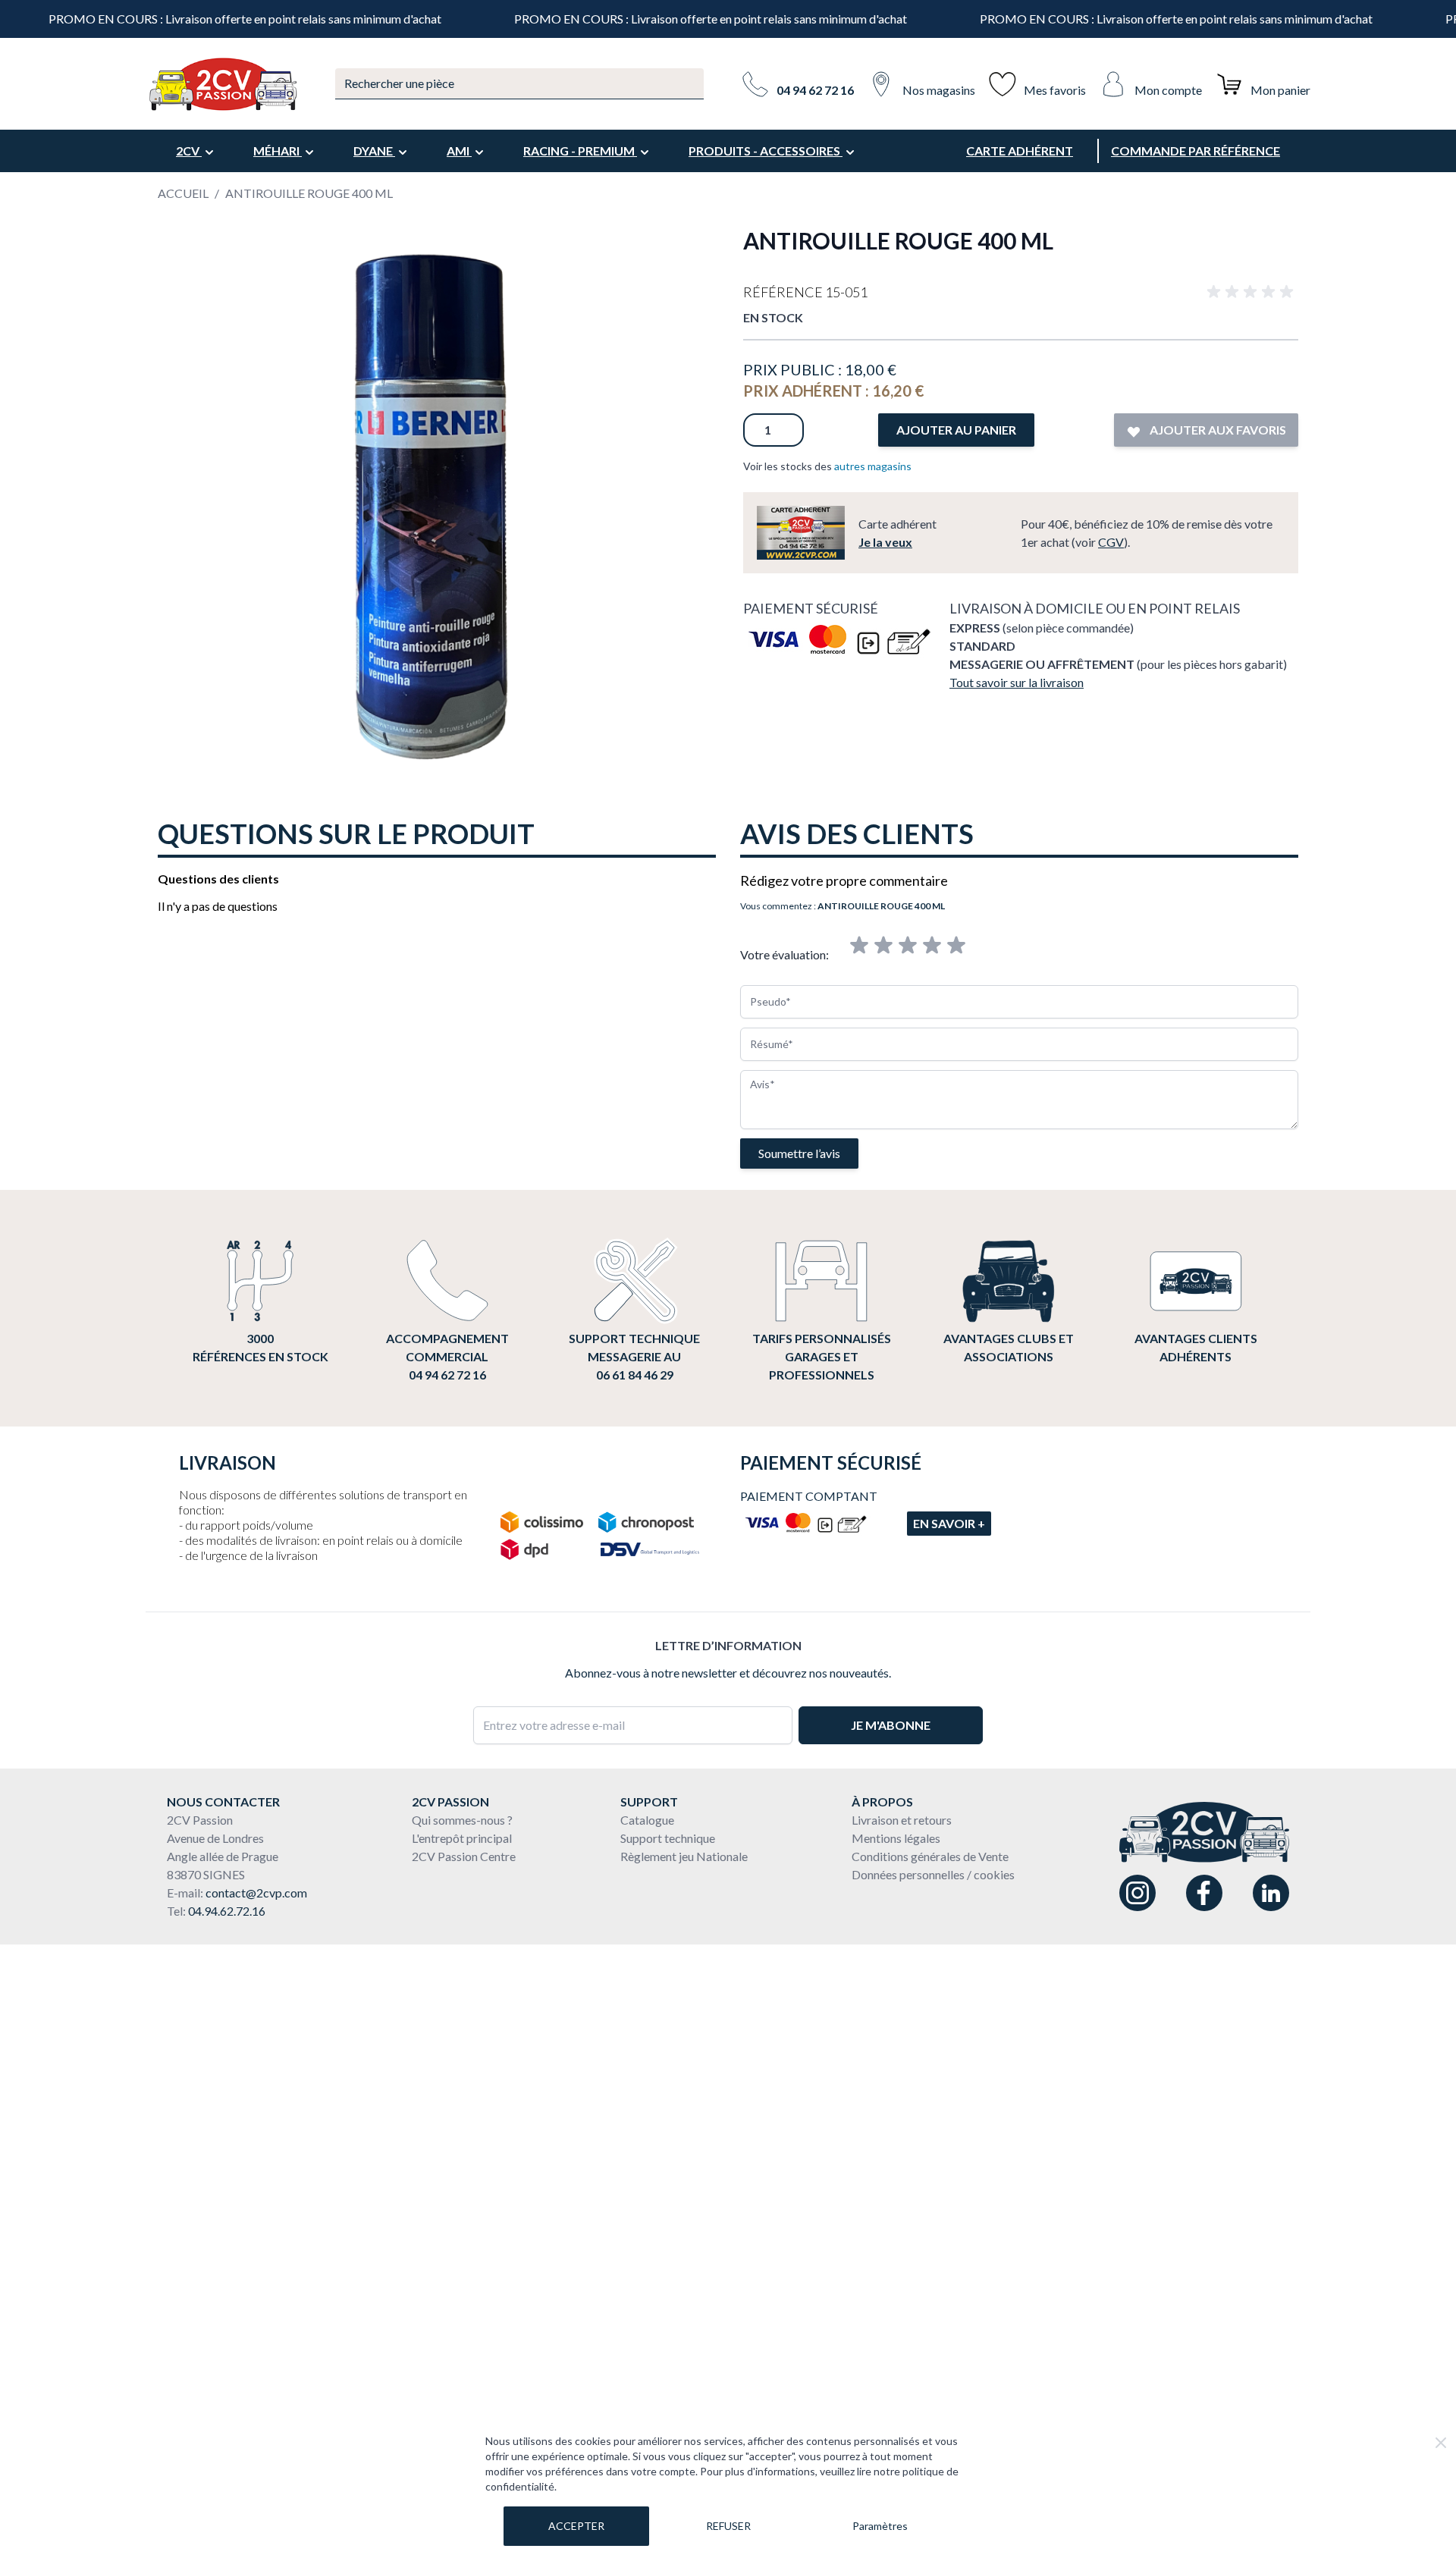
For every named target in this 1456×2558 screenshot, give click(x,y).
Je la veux (885, 542)
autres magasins (873, 466)
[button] (1253, 292)
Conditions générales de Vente (930, 1856)
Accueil (183, 193)
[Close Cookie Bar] (1441, 2443)
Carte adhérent (1020, 151)
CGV (1111, 542)
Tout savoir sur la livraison (1017, 682)
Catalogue (647, 1820)
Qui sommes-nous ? (462, 1820)
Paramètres (880, 2526)
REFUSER (728, 2526)
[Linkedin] (1271, 1893)
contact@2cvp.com (256, 1893)
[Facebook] (1204, 1893)
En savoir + (949, 1523)
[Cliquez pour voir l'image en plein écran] (435, 504)
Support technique (668, 1838)
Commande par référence (1196, 151)
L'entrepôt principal (462, 1838)
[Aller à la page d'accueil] (222, 84)
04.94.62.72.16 (227, 1911)
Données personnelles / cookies (933, 1874)
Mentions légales (896, 1838)
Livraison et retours (902, 1820)
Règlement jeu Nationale (684, 1856)
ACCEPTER (576, 2526)
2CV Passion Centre (464, 1856)
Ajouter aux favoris (1217, 430)
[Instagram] (1137, 1893)
